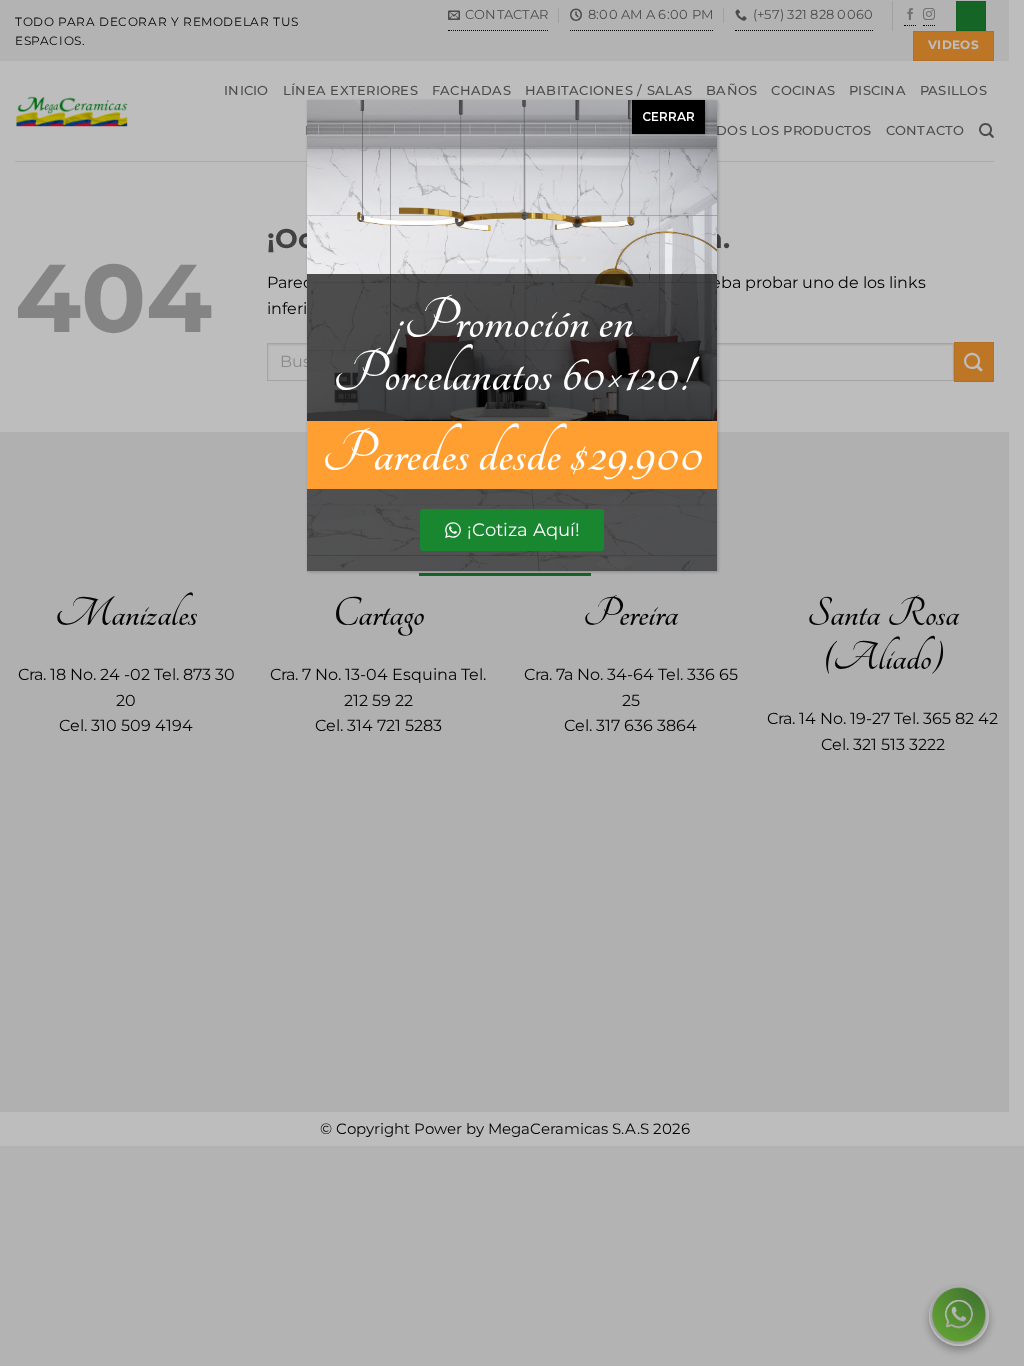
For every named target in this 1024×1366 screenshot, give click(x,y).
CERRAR (668, 116)
